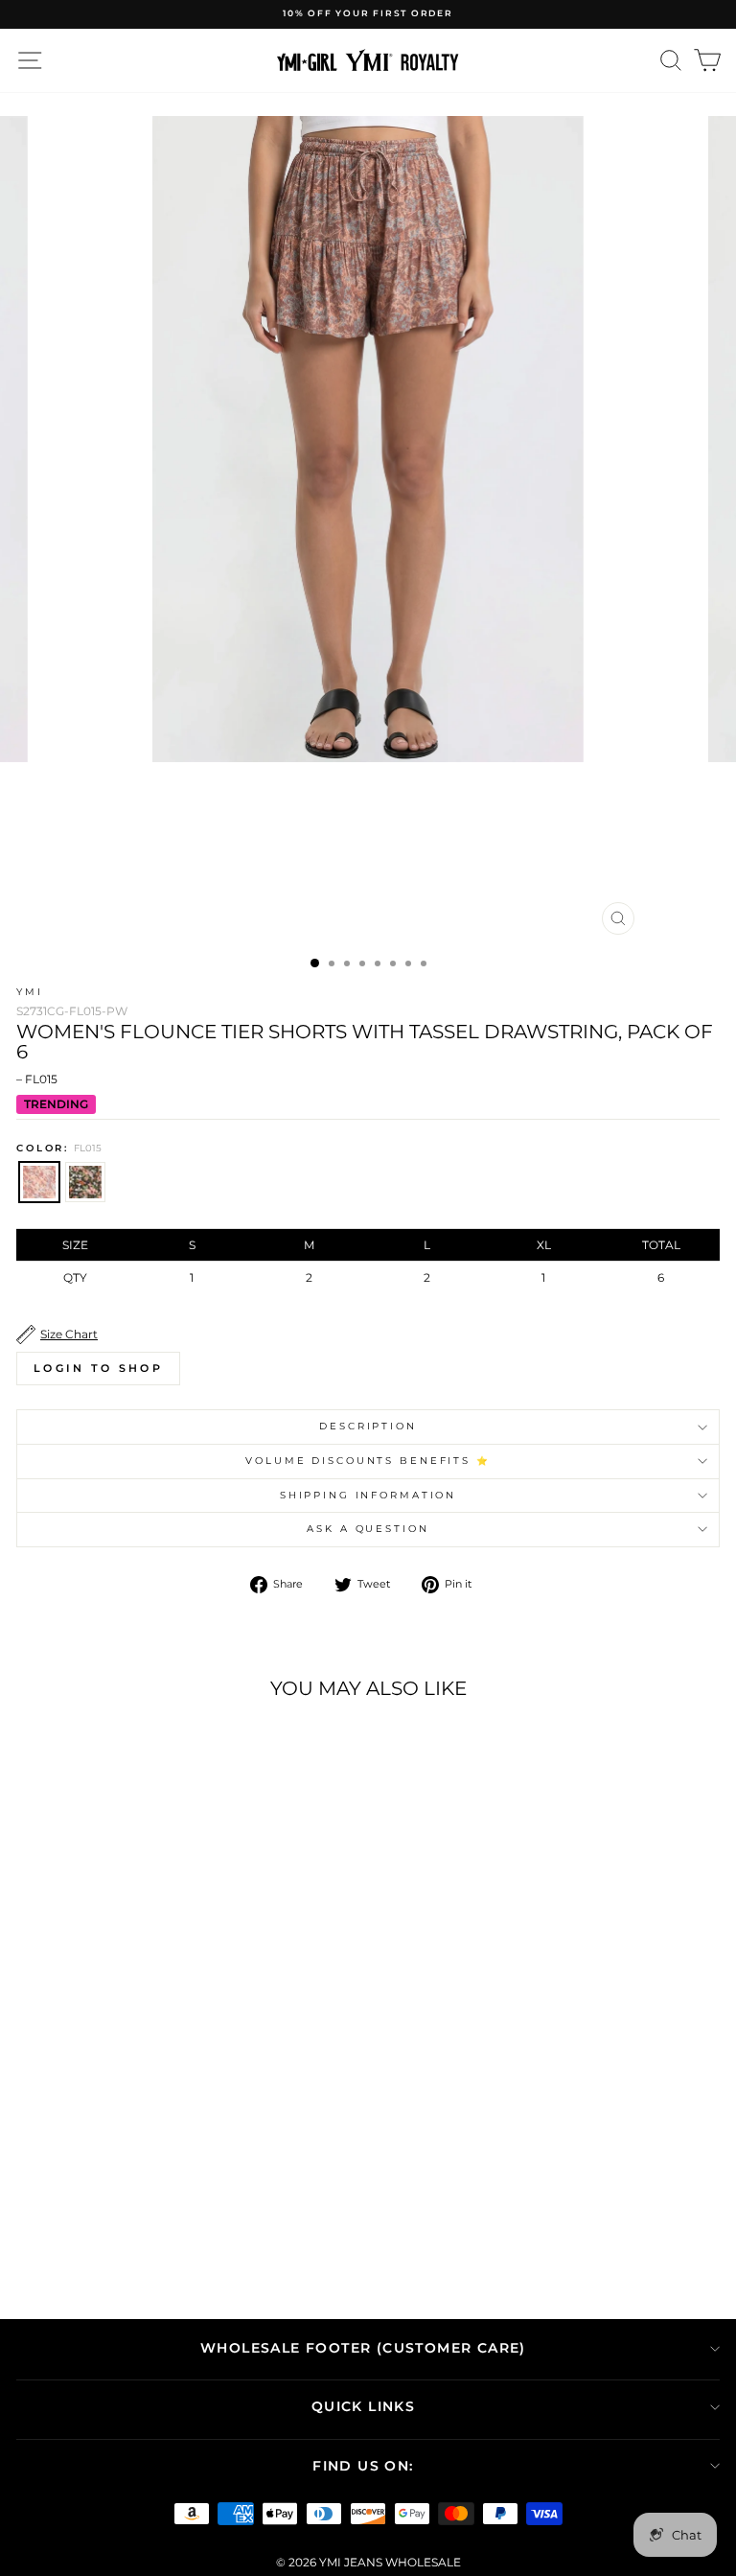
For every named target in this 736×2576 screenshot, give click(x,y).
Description (368, 1426)
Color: (59, 1149)
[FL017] (162, 2204)
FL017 (85, 1182)
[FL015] (140, 2204)
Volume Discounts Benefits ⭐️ (368, 1461)
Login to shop (98, 1368)
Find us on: (363, 2466)
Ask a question (368, 1529)
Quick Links (363, 2406)
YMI (30, 992)
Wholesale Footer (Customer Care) (363, 2348)
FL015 (39, 1182)
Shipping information (368, 1495)
